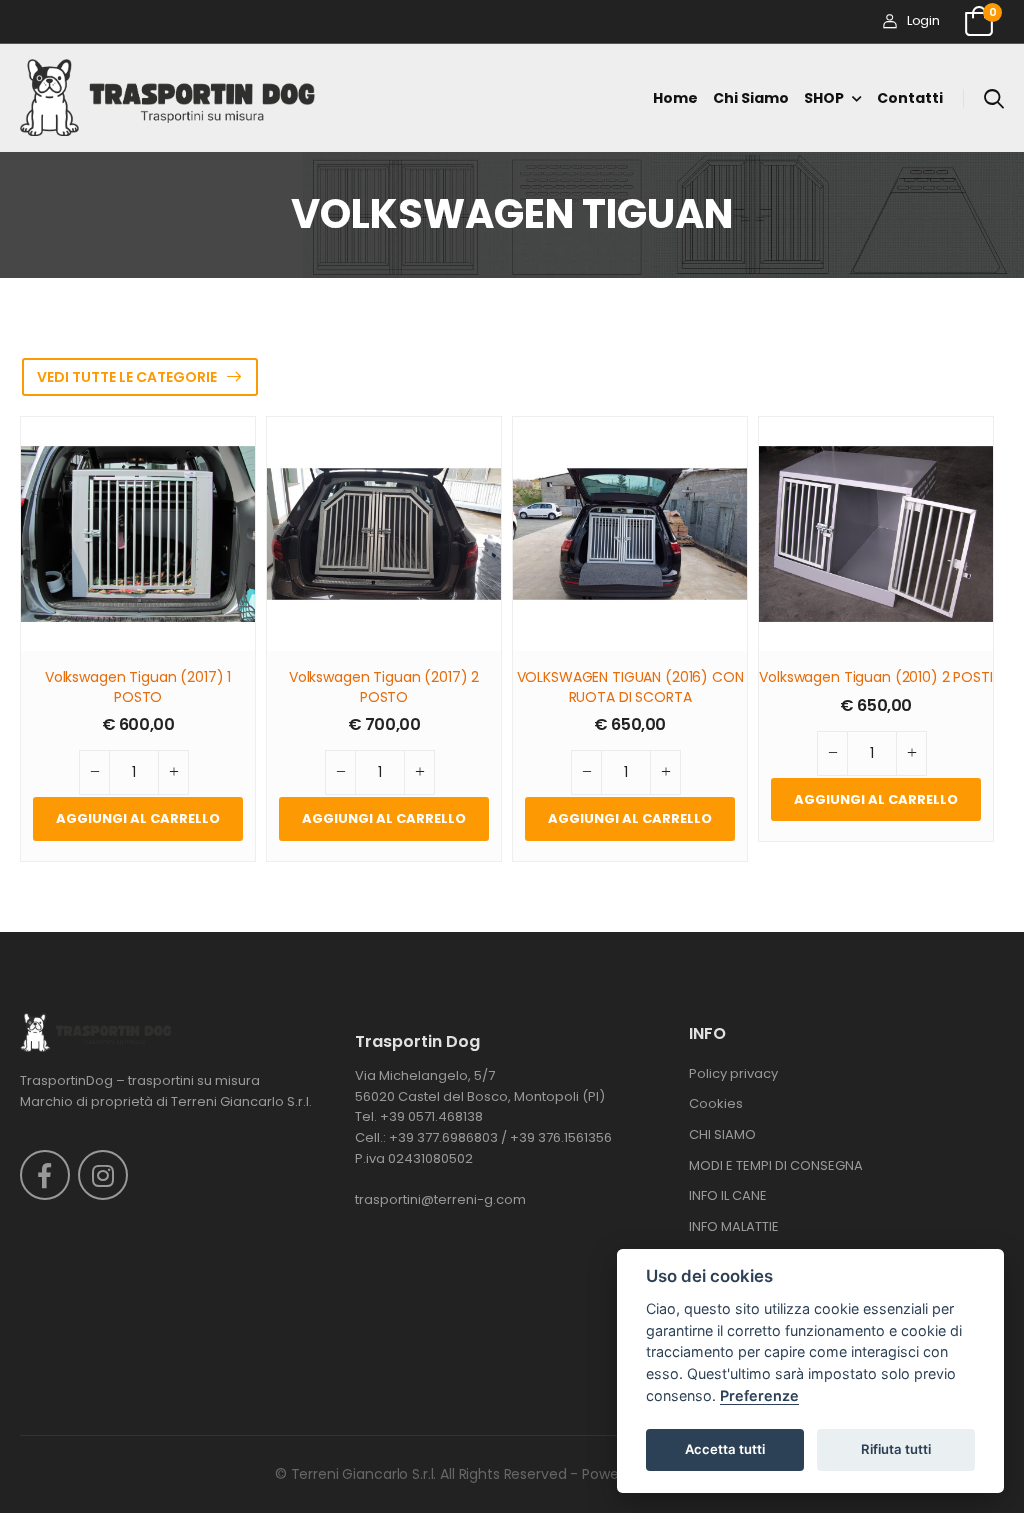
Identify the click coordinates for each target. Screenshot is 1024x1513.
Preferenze (759, 1395)
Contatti (910, 98)
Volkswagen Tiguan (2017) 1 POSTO (138, 687)
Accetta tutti (725, 1449)
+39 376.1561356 (561, 1137)
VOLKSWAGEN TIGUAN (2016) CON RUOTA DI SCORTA (630, 687)
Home (675, 98)
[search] (994, 98)
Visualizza (138, 627)
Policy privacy (733, 1073)
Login (923, 20)
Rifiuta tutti (896, 1449)
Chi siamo (751, 98)
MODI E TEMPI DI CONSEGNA (776, 1165)
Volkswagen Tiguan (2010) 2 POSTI (876, 677)
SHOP (824, 98)
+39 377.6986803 (443, 1137)
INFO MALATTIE (734, 1226)
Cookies (716, 1103)
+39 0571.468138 (431, 1116)
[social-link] (45, 1175)
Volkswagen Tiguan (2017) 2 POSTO (384, 687)
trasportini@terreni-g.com (440, 1199)
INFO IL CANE (728, 1195)
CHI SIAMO (722, 1134)
